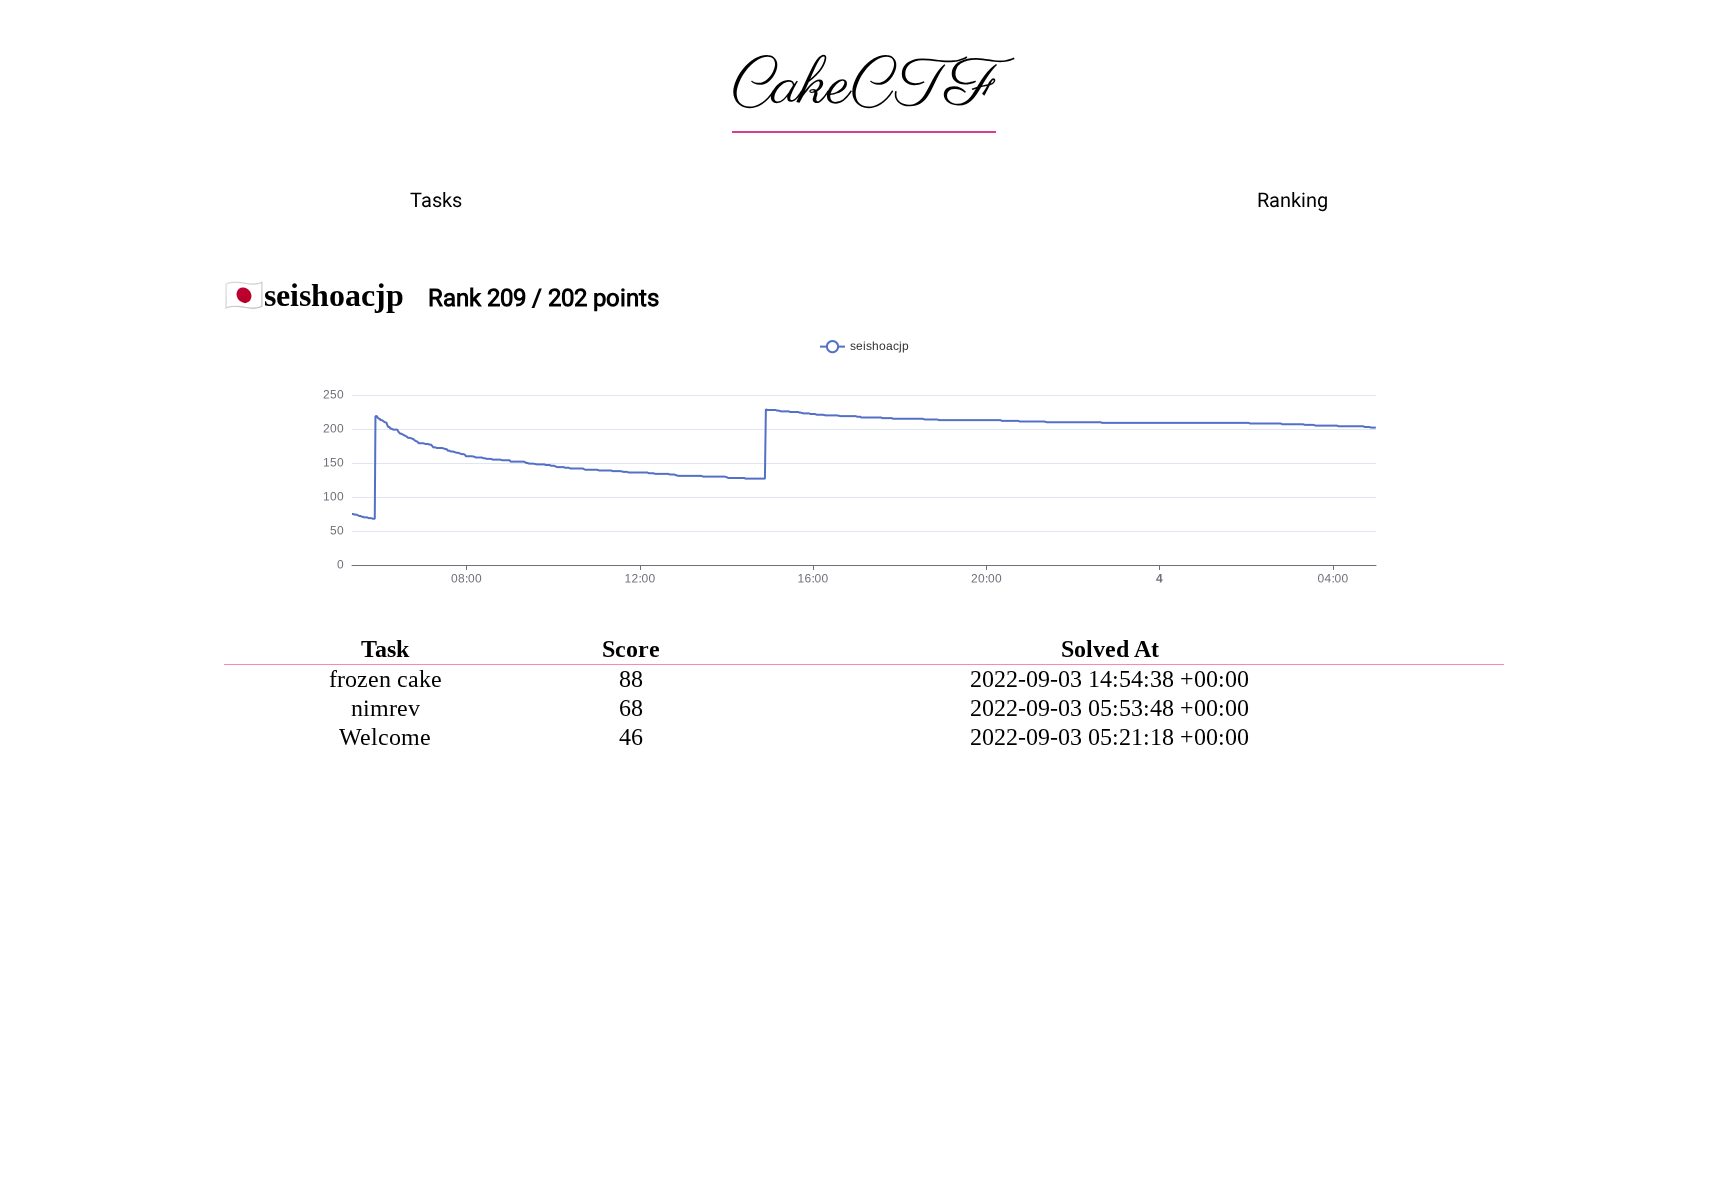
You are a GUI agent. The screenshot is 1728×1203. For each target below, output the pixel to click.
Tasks (436, 200)
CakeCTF (864, 87)
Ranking (1292, 200)
